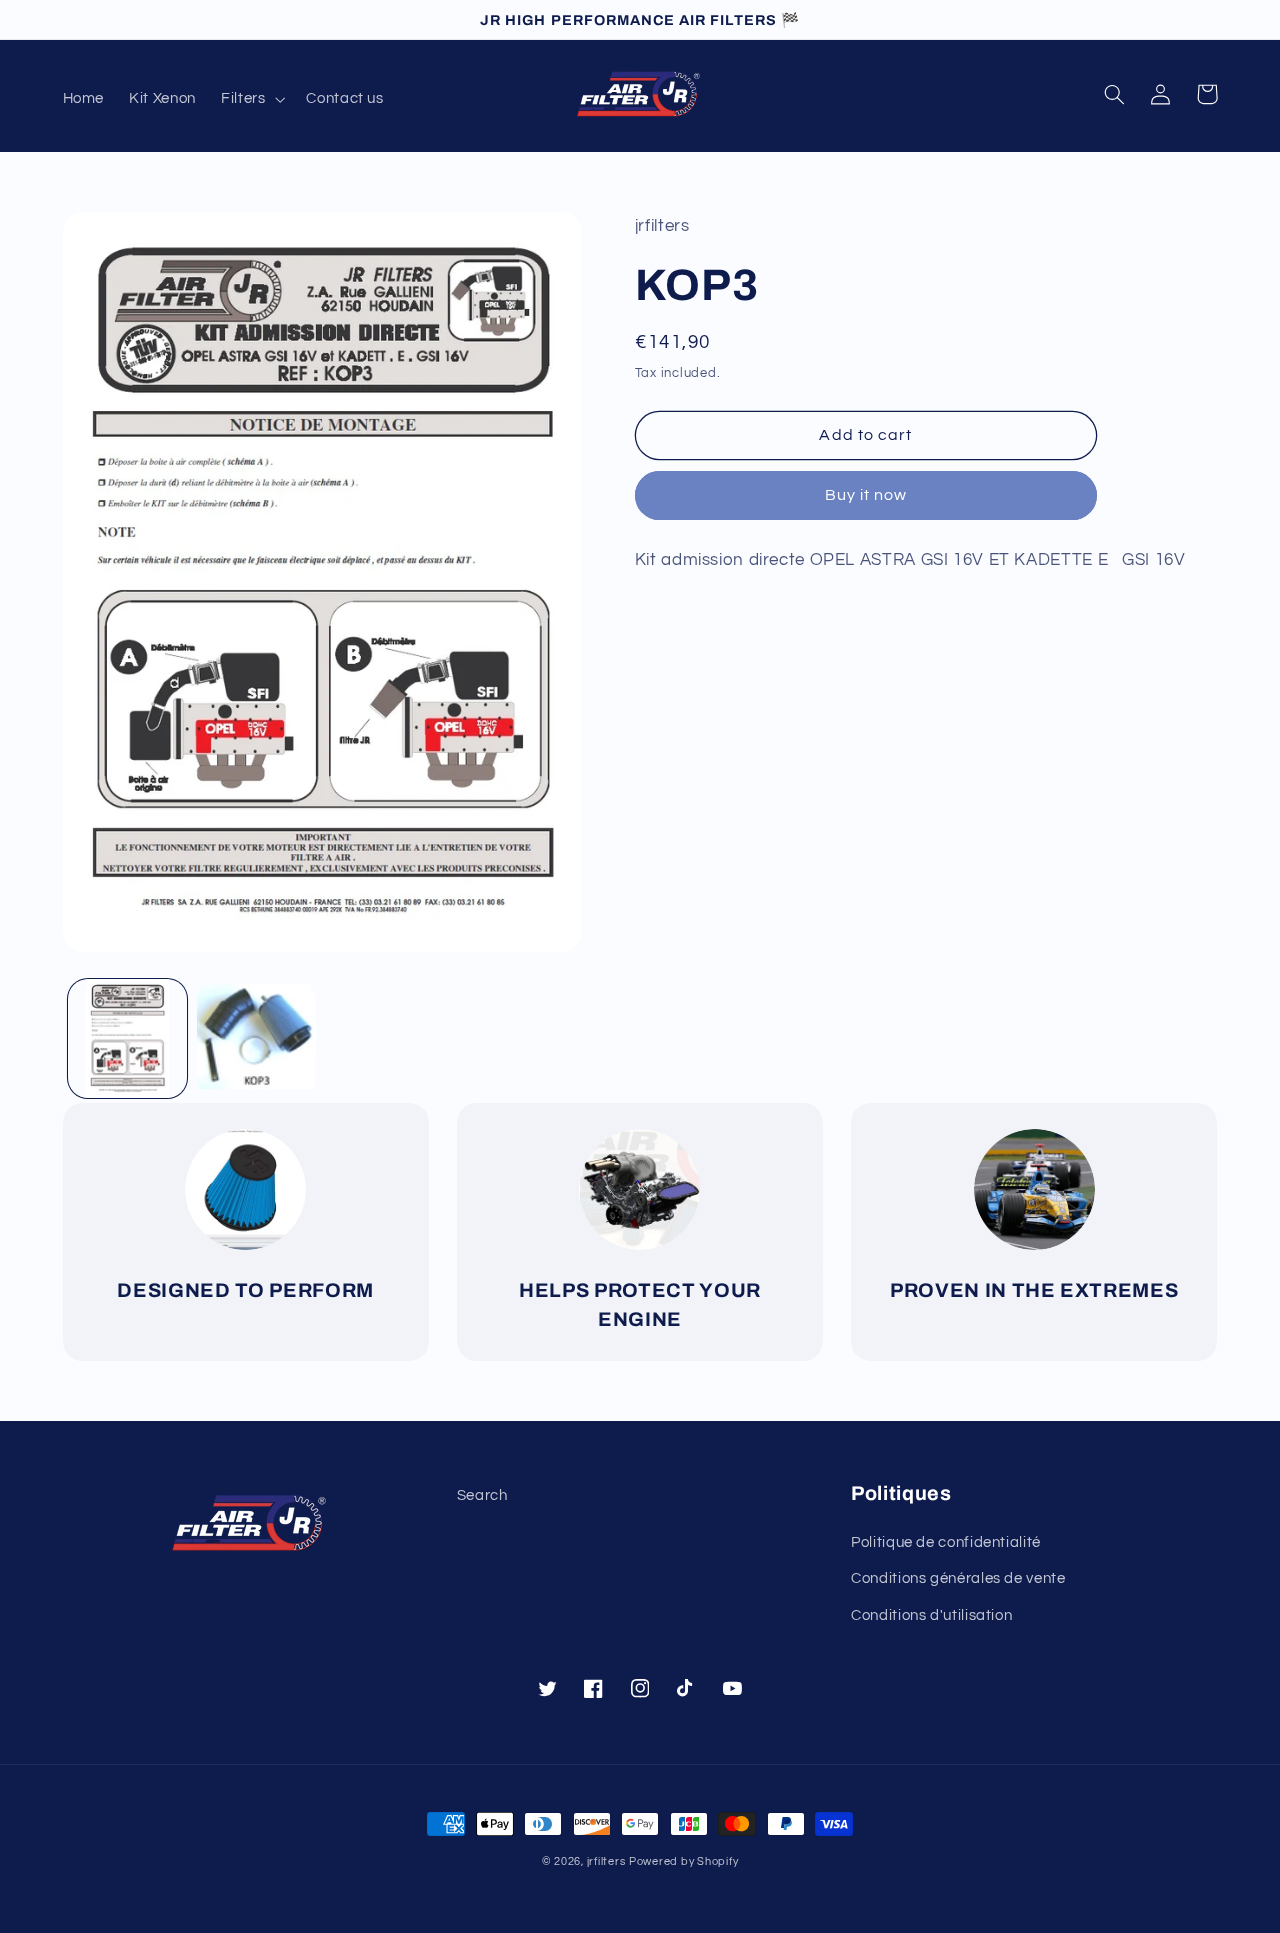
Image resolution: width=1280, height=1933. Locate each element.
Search (482, 1495)
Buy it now (866, 495)
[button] (250, 99)
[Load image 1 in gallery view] (127, 1038)
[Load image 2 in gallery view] (256, 1038)
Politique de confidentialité (946, 1542)
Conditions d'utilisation (931, 1615)
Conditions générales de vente (958, 1578)
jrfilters (606, 1861)
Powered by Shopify (683, 1861)
